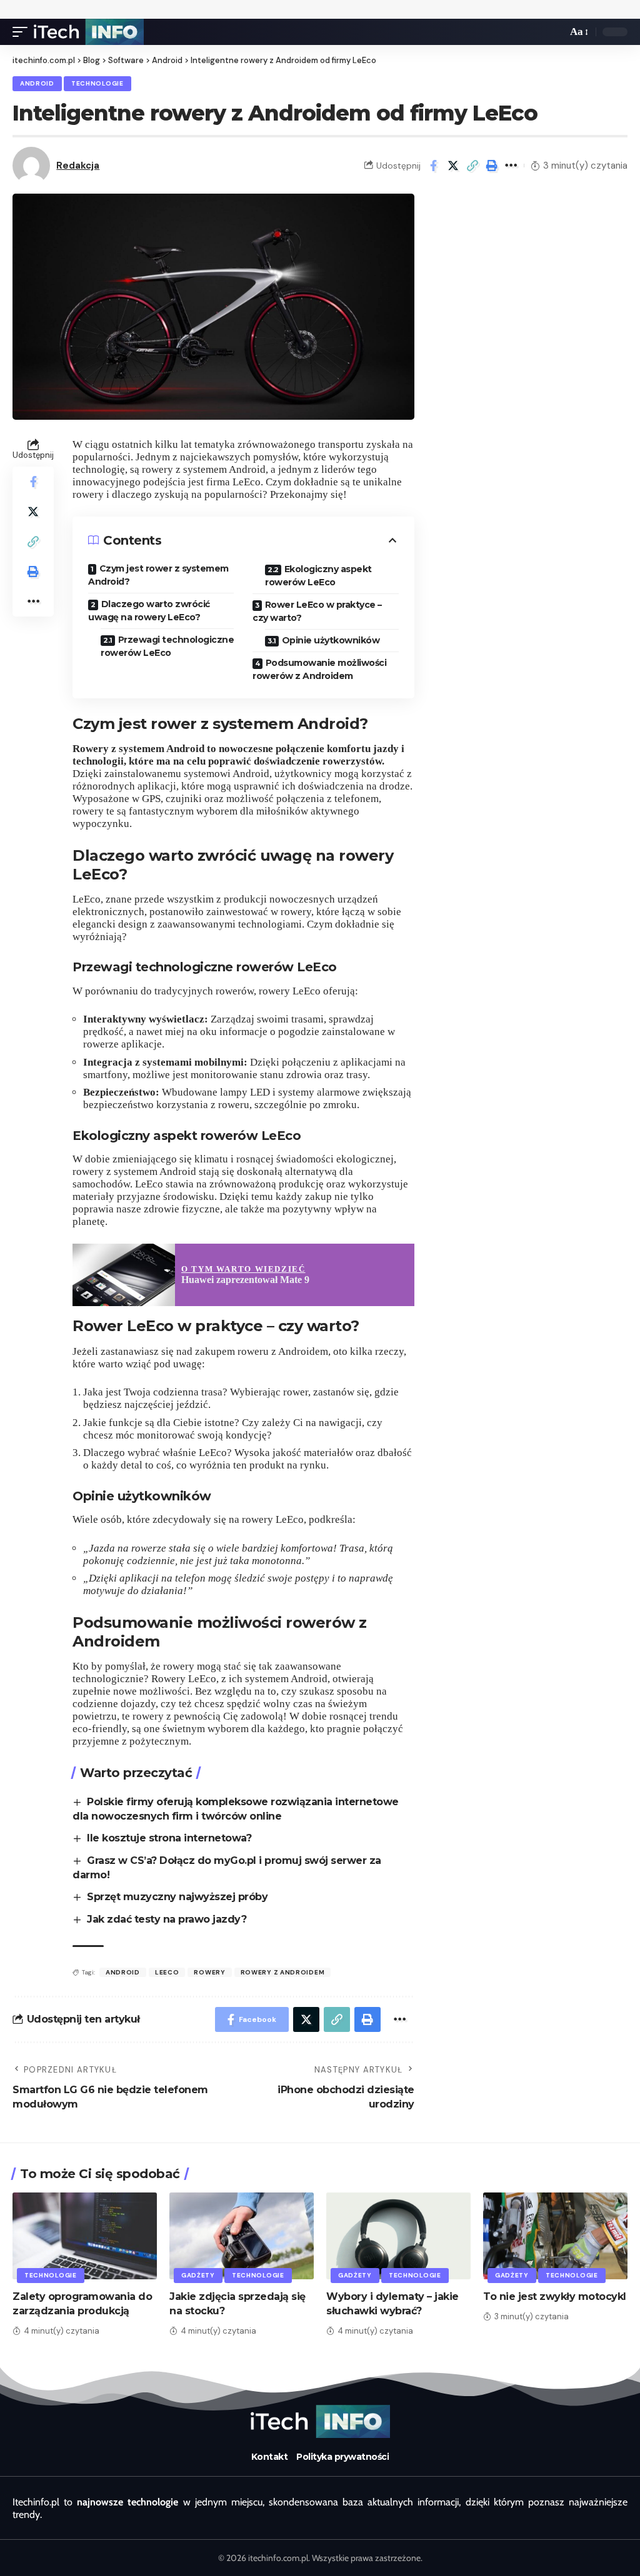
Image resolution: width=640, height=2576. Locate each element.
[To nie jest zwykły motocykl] (555, 2236)
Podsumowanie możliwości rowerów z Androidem (319, 669)
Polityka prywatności (342, 2457)
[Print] (492, 166)
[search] (554, 32)
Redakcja (78, 166)
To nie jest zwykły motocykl (555, 2296)
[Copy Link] (472, 166)
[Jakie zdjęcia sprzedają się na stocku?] (242, 2236)
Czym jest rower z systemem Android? (158, 575)
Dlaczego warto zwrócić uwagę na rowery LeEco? (149, 611)
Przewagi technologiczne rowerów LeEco (167, 646)
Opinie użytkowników (331, 640)
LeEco (167, 1972)
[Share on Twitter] (453, 166)
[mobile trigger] (23, 32)
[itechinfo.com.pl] (89, 32)
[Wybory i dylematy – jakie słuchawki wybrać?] (398, 2236)
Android (37, 83)
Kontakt (270, 2457)
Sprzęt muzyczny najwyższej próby (177, 1897)
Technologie (97, 83)
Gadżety (198, 2275)
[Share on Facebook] (434, 166)
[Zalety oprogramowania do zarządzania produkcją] (85, 2236)
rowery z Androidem (283, 1972)
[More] (511, 166)
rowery (209, 1972)
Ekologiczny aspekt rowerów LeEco (318, 576)
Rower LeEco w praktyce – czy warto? (317, 611)
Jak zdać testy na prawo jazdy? (167, 1919)
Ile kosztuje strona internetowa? (169, 1838)
